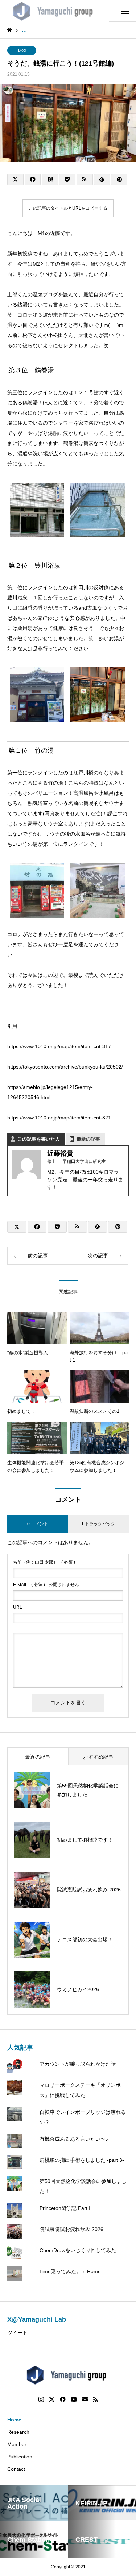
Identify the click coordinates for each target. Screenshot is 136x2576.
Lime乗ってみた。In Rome (70, 2271)
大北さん (88, 335)
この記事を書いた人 (39, 1139)
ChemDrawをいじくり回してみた (78, 2250)
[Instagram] (41, 2399)
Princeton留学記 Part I (65, 2208)
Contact (16, 2469)
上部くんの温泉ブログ (33, 294)
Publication (20, 2457)
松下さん (33, 335)
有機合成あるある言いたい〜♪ (74, 2139)
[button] (37, 511)
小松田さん (61, 335)
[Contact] (85, 2399)
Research (18, 2432)
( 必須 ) (44, 1562)
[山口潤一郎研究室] (55, 11)
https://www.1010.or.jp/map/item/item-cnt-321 (59, 1118)
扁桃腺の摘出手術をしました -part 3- (82, 2160)
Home (14, 2420)
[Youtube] (74, 2399)
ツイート (17, 2333)
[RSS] (95, 2399)
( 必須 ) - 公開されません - (47, 1585)
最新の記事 (88, 1139)
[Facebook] (63, 2399)
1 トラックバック (98, 1524)
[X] (52, 2399)
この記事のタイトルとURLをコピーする (68, 208)
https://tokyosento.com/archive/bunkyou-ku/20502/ (65, 1067)
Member (17, 2444)
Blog (22, 50)
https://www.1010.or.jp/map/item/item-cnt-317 (59, 1046)
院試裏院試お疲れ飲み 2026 (71, 2229)
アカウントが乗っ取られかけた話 (78, 2064)
